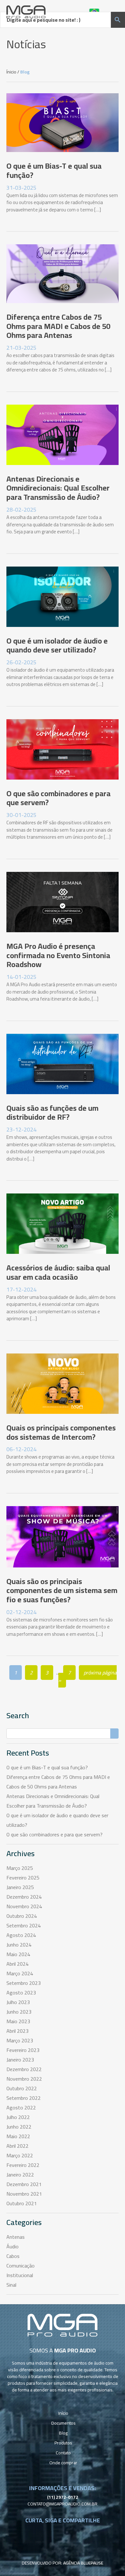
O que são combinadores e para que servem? (58, 798)
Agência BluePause (83, 2563)
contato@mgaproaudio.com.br (63, 2504)
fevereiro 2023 (23, 2050)
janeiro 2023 (20, 2060)
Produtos (63, 2443)
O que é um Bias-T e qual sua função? (54, 171)
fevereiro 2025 (23, 1878)
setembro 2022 (24, 2098)
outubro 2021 (22, 2203)
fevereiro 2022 (23, 2165)
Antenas (16, 2237)
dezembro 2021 (24, 2184)
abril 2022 (17, 2146)
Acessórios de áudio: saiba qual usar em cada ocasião (58, 1272)
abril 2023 (17, 2031)
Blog (63, 2433)
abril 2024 (17, 1964)
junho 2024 (19, 1945)
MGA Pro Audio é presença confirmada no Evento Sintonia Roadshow (58, 955)
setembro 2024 (24, 1925)
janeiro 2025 (20, 1887)
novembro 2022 (24, 2079)
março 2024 (20, 1973)
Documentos (63, 2423)
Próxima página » (88, 1676)
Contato (63, 2453)
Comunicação (21, 2266)
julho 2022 (18, 2117)
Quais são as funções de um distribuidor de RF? (52, 1113)
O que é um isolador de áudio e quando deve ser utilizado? (57, 645)
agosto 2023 (21, 1993)
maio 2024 (18, 1954)
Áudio (13, 2246)
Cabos (13, 2256)
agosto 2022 (21, 2107)
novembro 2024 (24, 1906)
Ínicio (11, 72)
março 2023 (20, 2040)
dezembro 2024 (24, 1897)
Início (63, 2413)
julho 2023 (18, 2002)
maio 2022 (18, 2136)
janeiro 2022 (20, 2175)
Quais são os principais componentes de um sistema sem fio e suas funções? (62, 1591)
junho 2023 (19, 2012)
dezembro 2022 (24, 2069)
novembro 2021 (24, 2194)
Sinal (11, 2285)
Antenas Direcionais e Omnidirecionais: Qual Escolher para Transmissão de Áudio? (58, 488)
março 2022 (20, 2155)
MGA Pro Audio (26, 12)
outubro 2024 (22, 1916)
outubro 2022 (22, 2088)
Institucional (20, 2275)
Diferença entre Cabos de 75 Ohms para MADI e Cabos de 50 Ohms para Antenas (58, 326)
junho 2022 (19, 2127)
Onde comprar (63, 2463)
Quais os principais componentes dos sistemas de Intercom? (61, 1432)
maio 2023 (18, 2021)
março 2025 (20, 1868)
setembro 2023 (24, 1983)
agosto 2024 (21, 1935)
